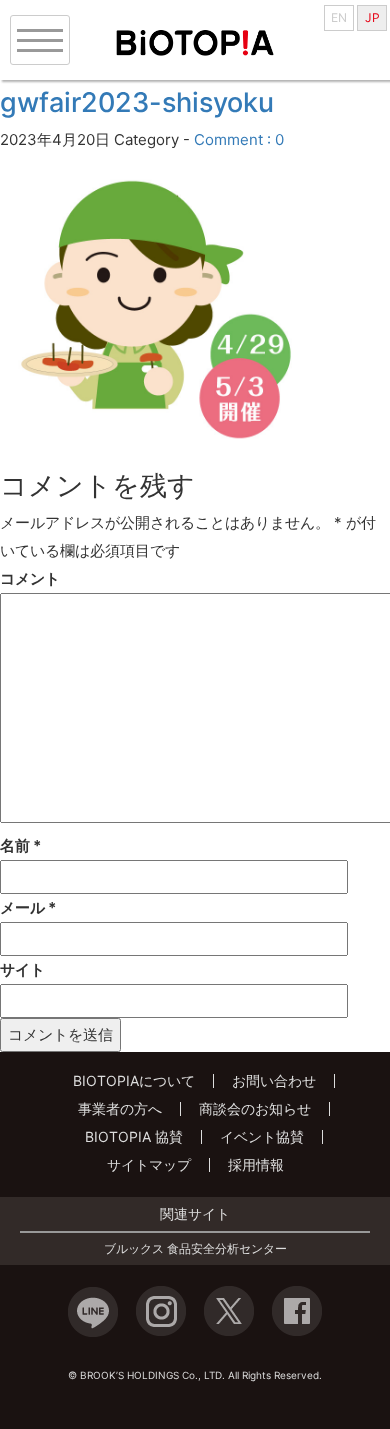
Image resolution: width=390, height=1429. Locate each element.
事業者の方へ (120, 1108)
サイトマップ (149, 1164)
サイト (22, 969)
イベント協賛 (262, 1136)
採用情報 (256, 1164)
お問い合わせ (274, 1080)
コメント (30, 578)
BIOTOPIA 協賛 (134, 1136)
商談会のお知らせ (255, 1108)
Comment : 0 (239, 139)
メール (28, 907)
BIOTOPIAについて (134, 1080)
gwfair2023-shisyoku (137, 102)
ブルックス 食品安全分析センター (195, 1249)
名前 (20, 845)
